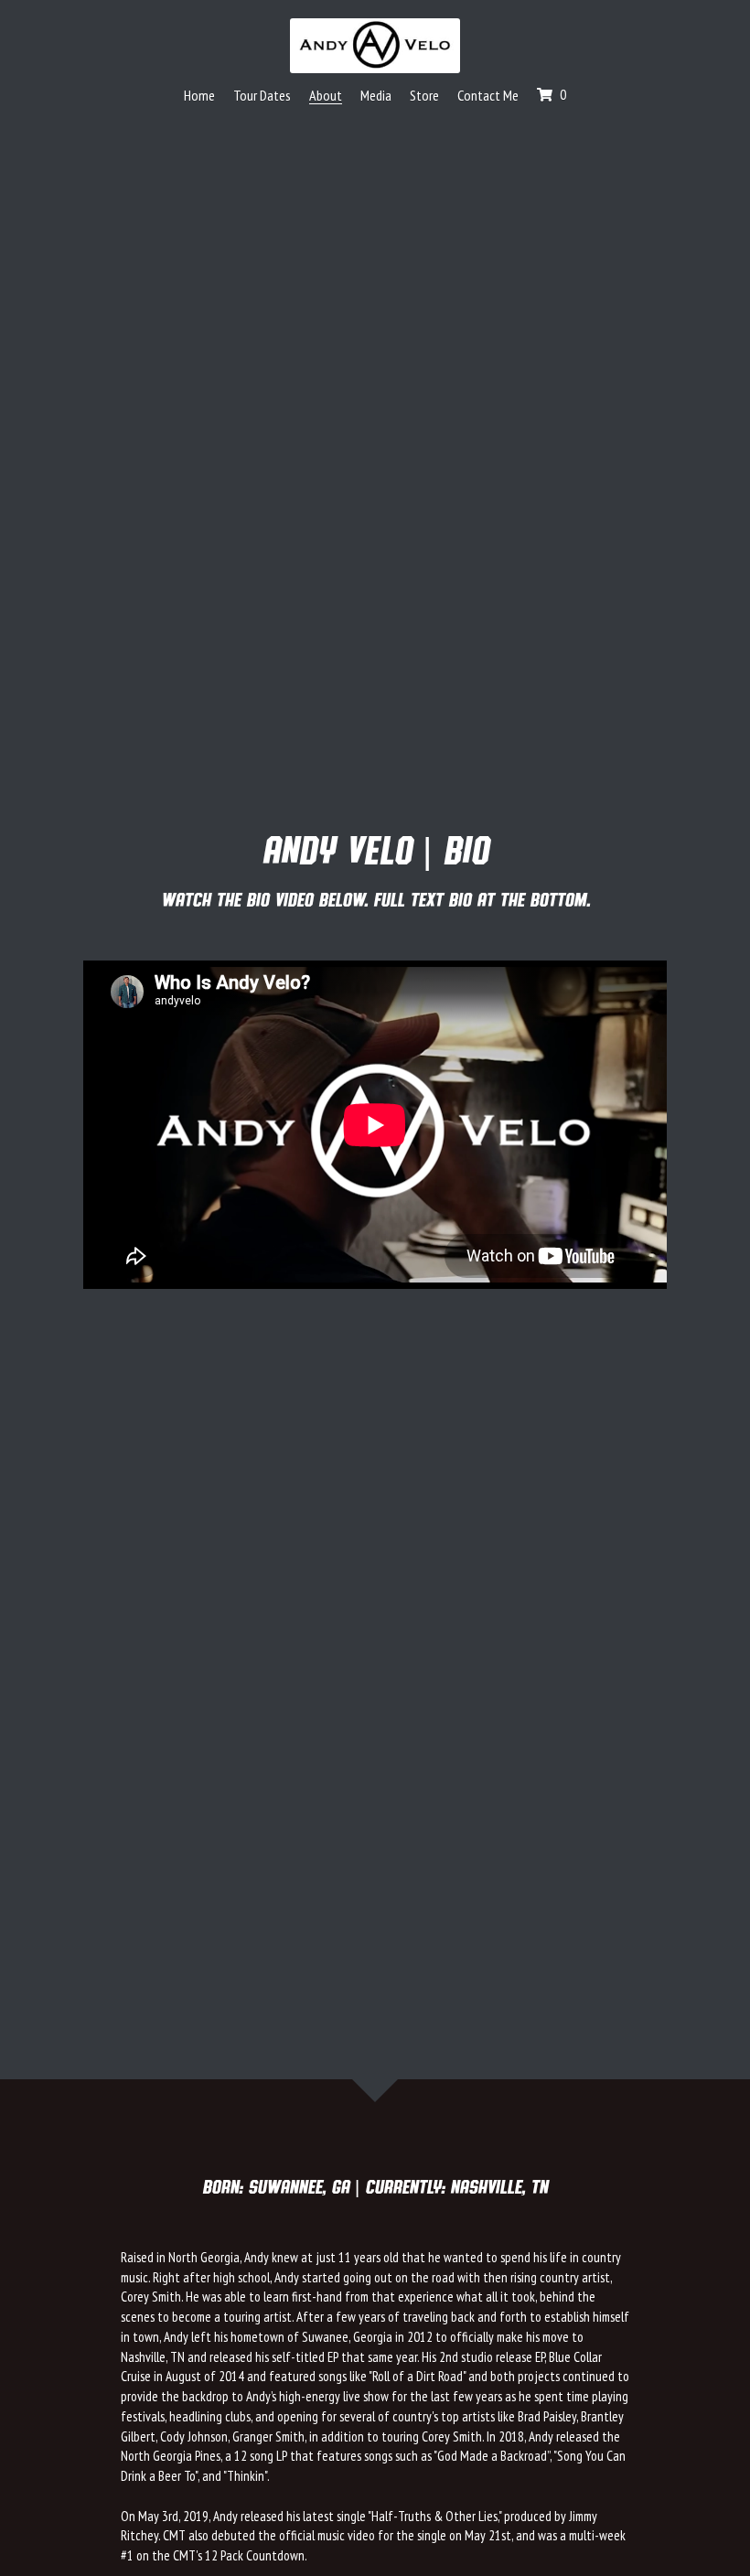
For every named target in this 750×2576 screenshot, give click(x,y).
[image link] (375, 45)
